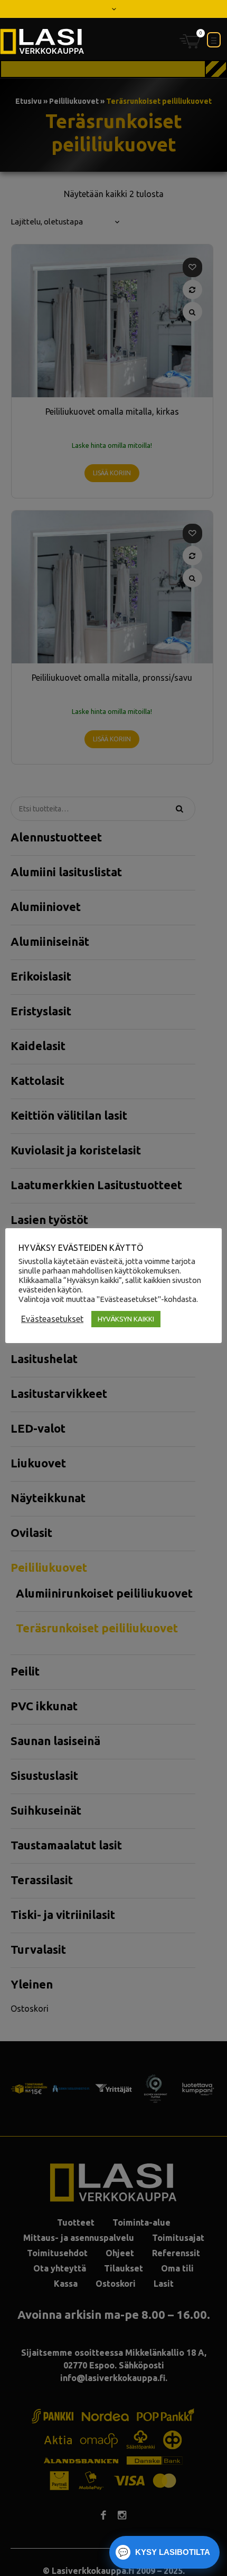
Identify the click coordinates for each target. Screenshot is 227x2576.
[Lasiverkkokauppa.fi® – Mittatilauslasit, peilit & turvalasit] (42, 41)
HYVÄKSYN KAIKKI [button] (126, 1319)
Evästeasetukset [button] (52, 1319)
